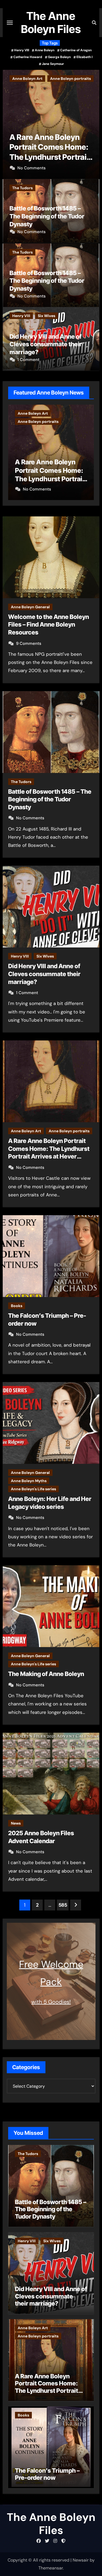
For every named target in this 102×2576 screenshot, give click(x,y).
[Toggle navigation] (10, 23)
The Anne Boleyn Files (51, 22)
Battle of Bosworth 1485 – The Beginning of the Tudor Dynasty (47, 216)
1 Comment (28, 360)
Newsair (81, 2560)
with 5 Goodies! (51, 2002)
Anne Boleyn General (30, 607)
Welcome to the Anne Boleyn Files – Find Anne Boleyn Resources (49, 625)
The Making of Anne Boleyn (46, 1674)
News (16, 1823)
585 (63, 1905)
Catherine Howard (28, 57)
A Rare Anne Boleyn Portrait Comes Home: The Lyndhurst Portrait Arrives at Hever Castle (47, 2387)
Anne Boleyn (45, 50)
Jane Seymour (53, 64)
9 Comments (29, 643)
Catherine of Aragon (76, 50)
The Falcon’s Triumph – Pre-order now (47, 2474)
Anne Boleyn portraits (69, 1131)
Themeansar (51, 2568)
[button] (92, 123)
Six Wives (47, 316)
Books (18, 79)
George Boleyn (59, 57)
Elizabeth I (84, 57)
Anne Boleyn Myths (29, 1481)
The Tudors (22, 188)
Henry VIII (22, 50)
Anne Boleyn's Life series (33, 1489)
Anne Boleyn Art (26, 1131)
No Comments (32, 168)
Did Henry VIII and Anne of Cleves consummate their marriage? (46, 344)
